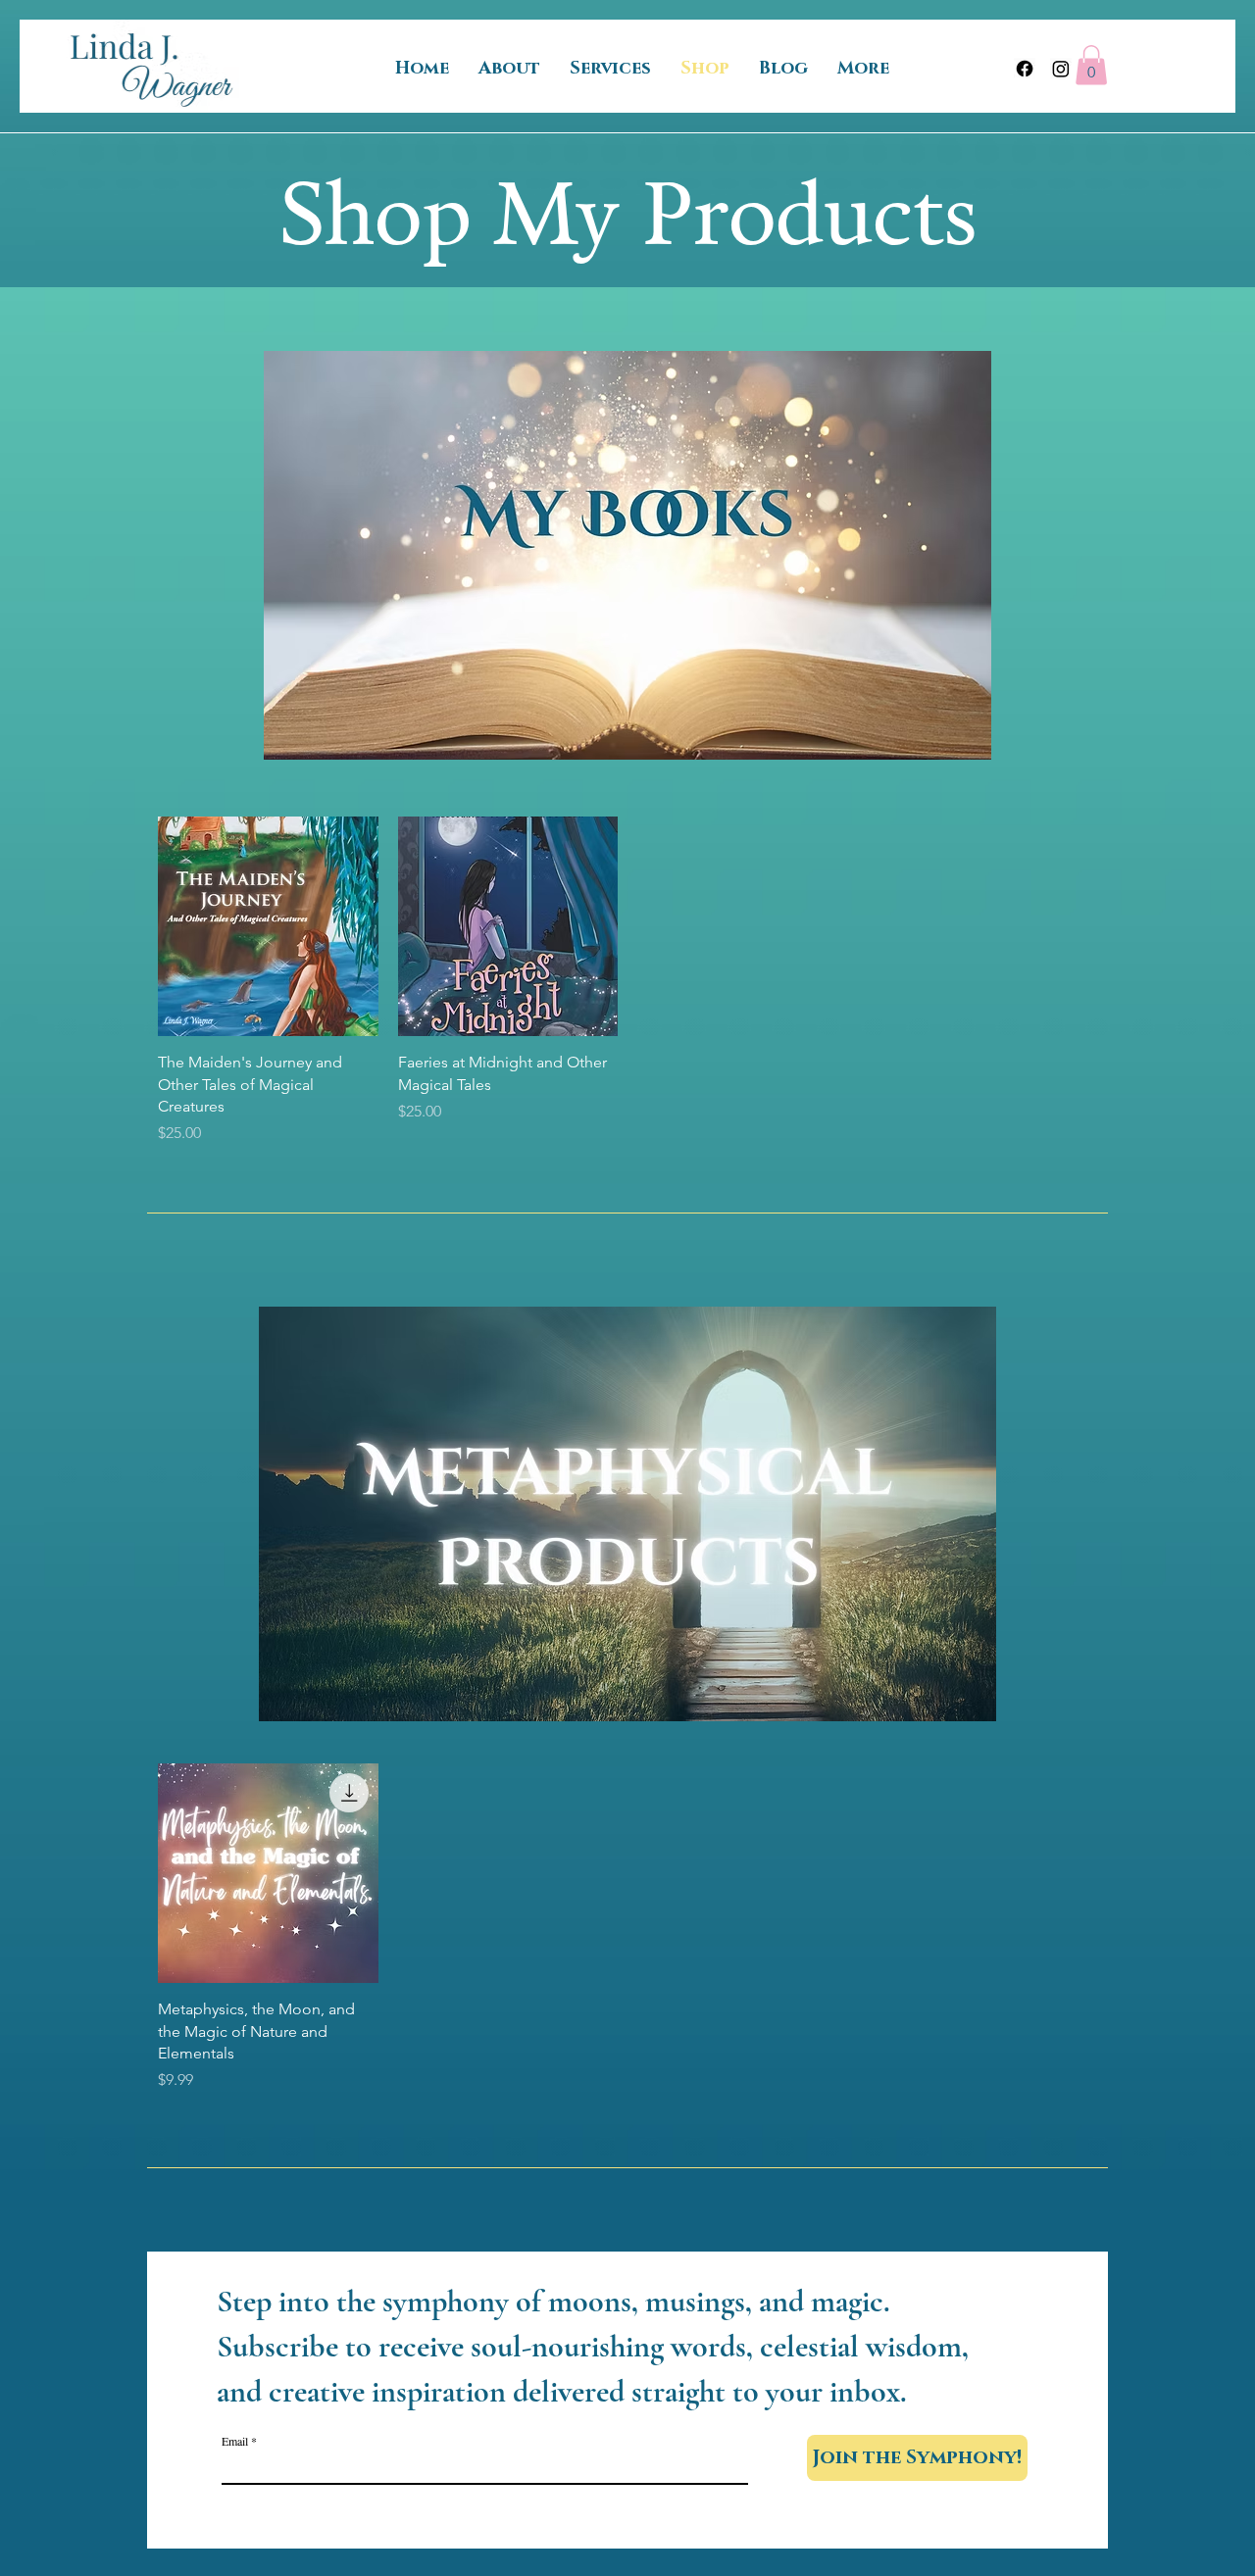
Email (235, 2441)
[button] (1091, 65)
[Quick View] (268, 927)
